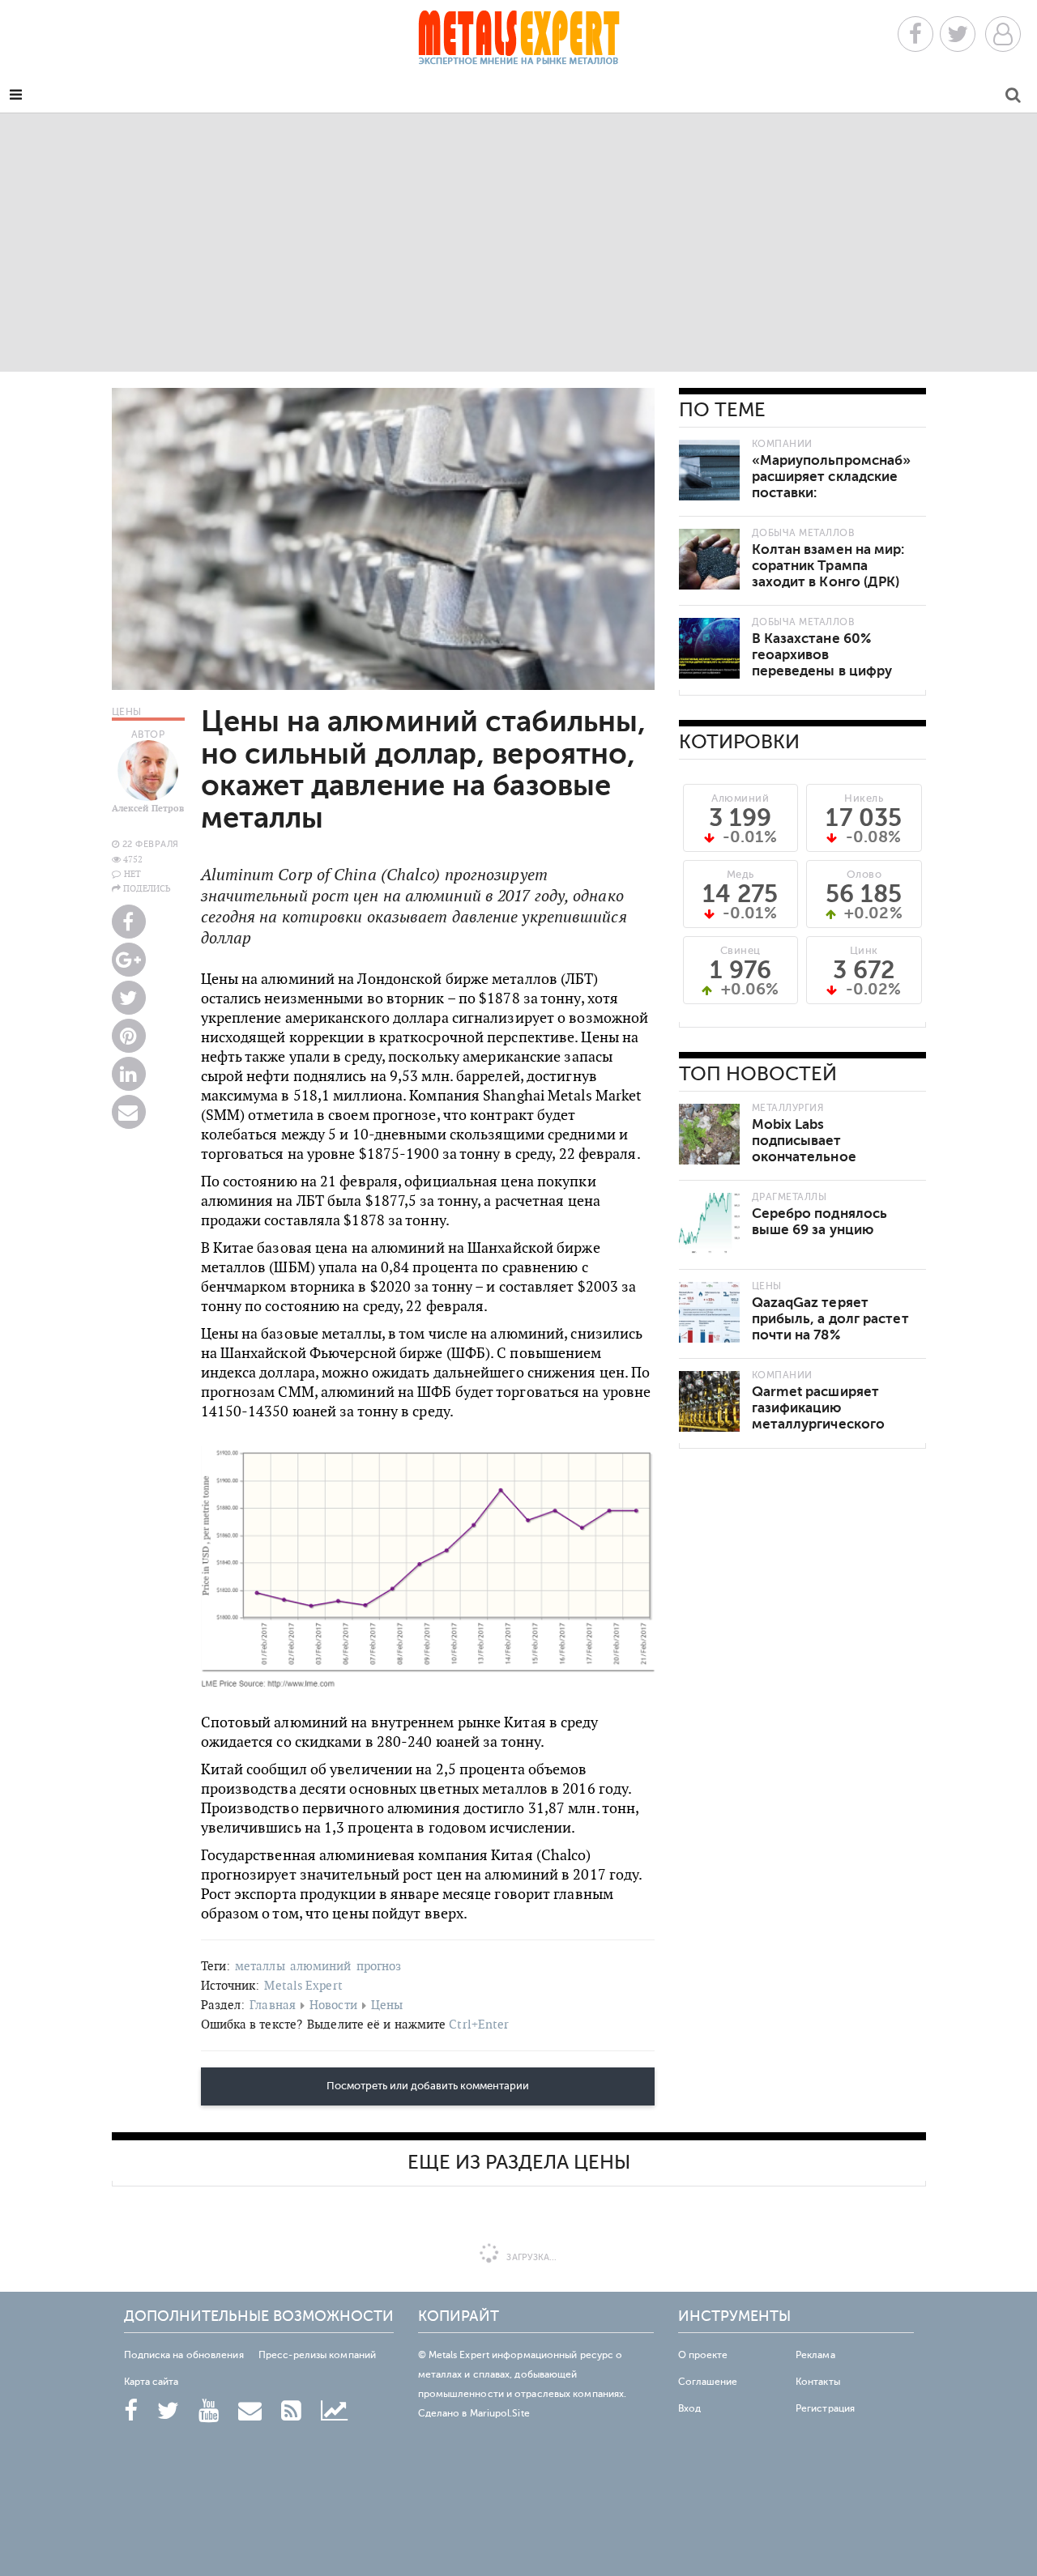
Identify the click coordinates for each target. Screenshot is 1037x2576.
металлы (260, 1966)
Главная (273, 2005)
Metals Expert (303, 1985)
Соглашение (708, 2382)
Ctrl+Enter (479, 2024)
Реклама (815, 2355)
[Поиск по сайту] (1013, 98)
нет (132, 874)
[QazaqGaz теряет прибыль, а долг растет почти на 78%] (709, 1312)
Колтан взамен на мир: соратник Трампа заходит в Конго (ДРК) (828, 566)
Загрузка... (530, 2257)
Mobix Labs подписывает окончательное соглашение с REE (812, 1149)
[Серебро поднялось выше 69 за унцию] (709, 1223)
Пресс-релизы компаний (317, 2355)
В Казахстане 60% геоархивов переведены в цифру (822, 655)
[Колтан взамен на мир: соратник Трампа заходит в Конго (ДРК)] (709, 559)
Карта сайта (151, 2382)
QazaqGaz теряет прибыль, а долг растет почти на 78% (830, 1319)
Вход (689, 2408)
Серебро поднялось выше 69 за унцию (820, 1222)
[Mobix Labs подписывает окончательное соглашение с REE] (709, 1134)
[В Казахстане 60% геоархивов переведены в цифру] (709, 648)
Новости (333, 2005)
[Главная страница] (518, 43)
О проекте (703, 2355)
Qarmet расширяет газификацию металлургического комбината (819, 1416)
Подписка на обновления (184, 2355)
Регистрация (825, 2408)
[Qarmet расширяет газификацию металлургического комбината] (709, 1401)
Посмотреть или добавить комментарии (428, 2086)
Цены (387, 2005)
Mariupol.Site (500, 2413)
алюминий (321, 1966)
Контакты (818, 2382)
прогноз (379, 1966)
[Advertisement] (518, 242)
